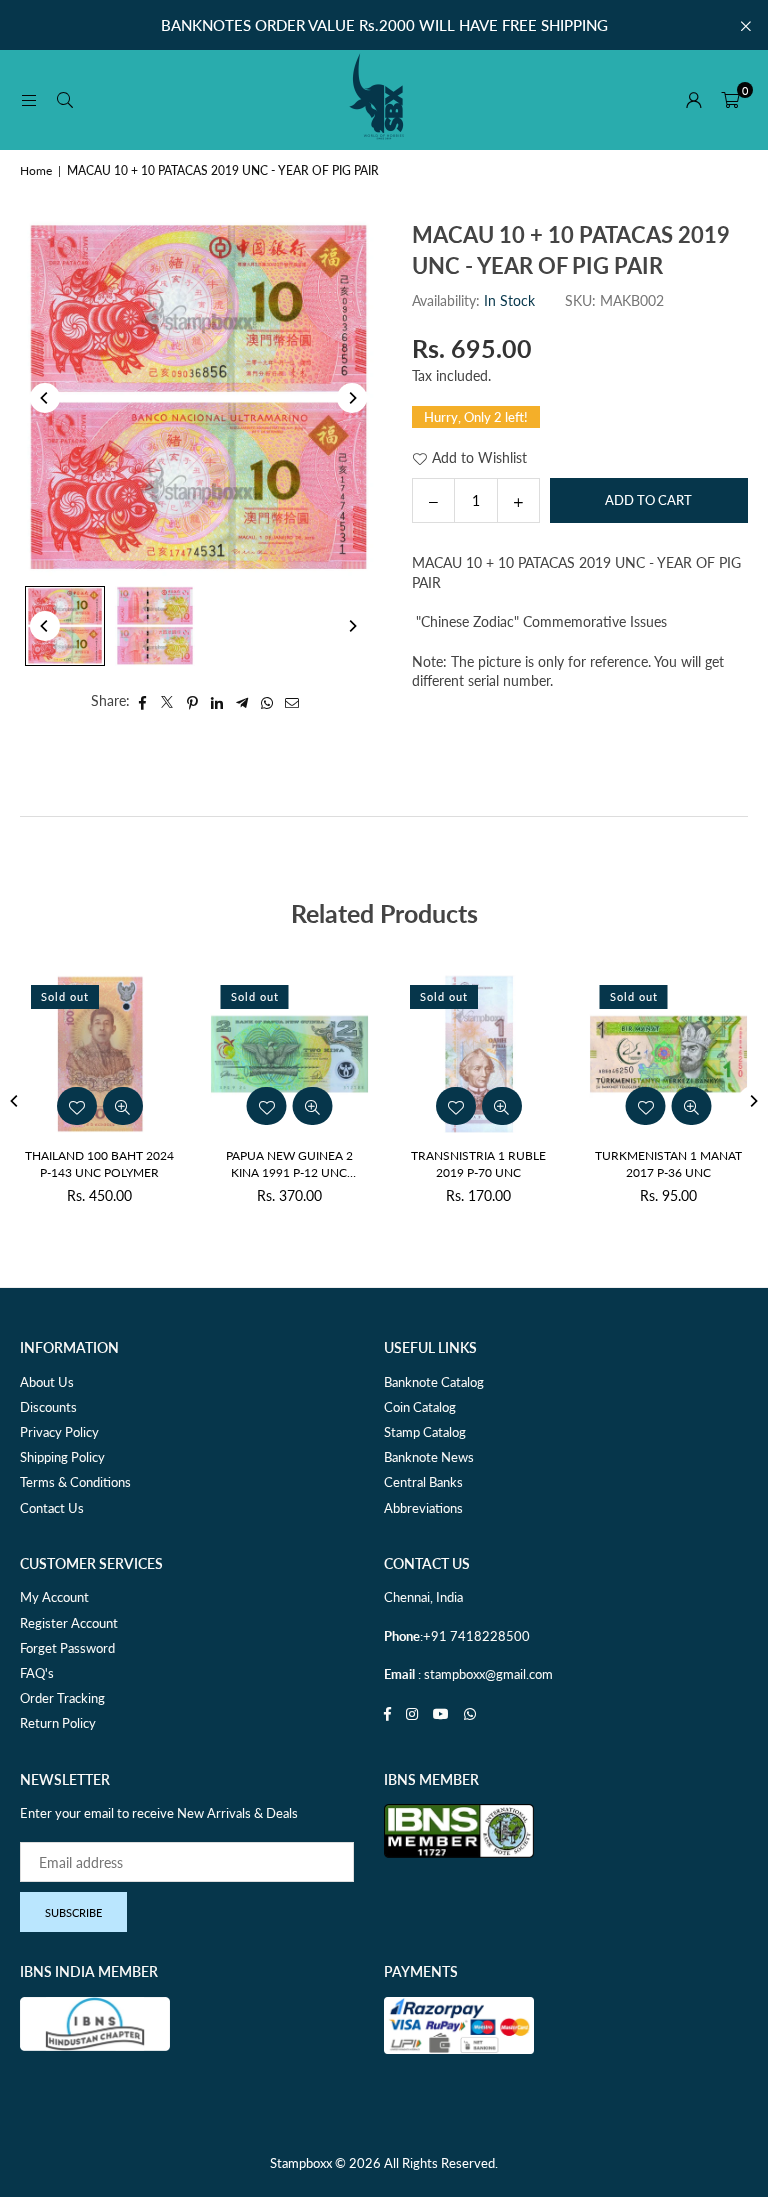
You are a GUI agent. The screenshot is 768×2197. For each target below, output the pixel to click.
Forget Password (67, 1648)
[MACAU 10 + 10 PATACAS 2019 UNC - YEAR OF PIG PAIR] (65, 626)
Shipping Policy (62, 1457)
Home (36, 170)
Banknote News (429, 1457)
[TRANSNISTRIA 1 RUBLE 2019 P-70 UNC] (218, 1054)
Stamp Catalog (425, 1432)
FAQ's (37, 1673)
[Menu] (29, 99)
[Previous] (45, 398)
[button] (730, 100)
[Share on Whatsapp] (267, 701)
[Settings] (694, 100)
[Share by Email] (292, 701)
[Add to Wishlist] (194, 1106)
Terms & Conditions (75, 1482)
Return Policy (58, 1723)
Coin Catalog (420, 1407)
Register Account (69, 1623)
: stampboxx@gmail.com (484, 1674)
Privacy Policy (59, 1432)
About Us (47, 1382)
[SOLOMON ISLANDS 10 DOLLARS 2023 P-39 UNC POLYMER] (597, 1054)
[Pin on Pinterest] (192, 701)
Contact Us (52, 1508)
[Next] (352, 398)
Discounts (48, 1407)
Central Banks (423, 1482)
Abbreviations (423, 1508)
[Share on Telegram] (242, 701)
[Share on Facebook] (142, 701)
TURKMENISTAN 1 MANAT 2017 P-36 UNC (406, 1164)
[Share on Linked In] (217, 701)
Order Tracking (62, 1698)
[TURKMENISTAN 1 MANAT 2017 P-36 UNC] (407, 1054)
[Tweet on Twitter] (167, 701)
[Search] (65, 99)
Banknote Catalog (434, 1382)
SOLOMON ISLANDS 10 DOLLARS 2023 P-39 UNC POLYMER (596, 1165)
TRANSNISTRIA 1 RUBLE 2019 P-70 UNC (217, 1164)
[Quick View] (240, 1106)
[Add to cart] (596, 1106)
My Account (54, 1597)
